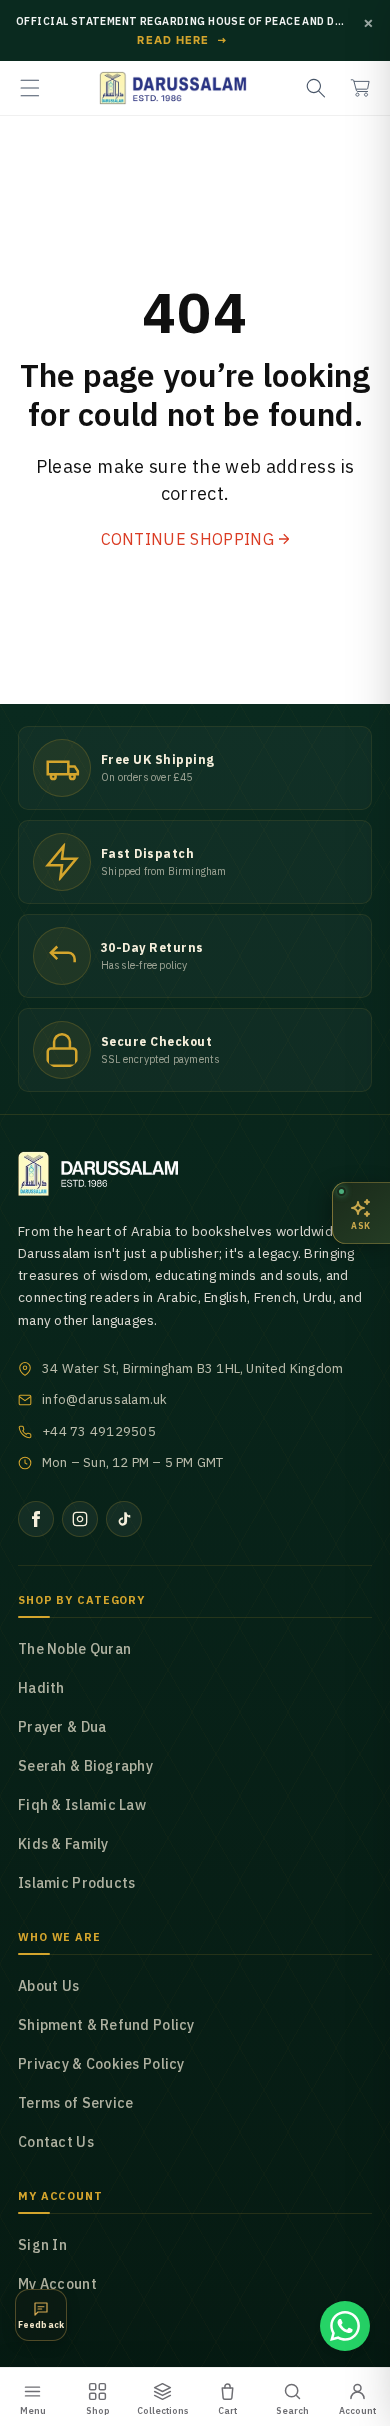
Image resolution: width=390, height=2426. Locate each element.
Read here (182, 41)
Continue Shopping (187, 539)
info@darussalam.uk (105, 1399)
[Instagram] (80, 1519)
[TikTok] (124, 1519)
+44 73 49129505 (99, 1431)
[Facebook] (36, 1519)
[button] (30, 88)
